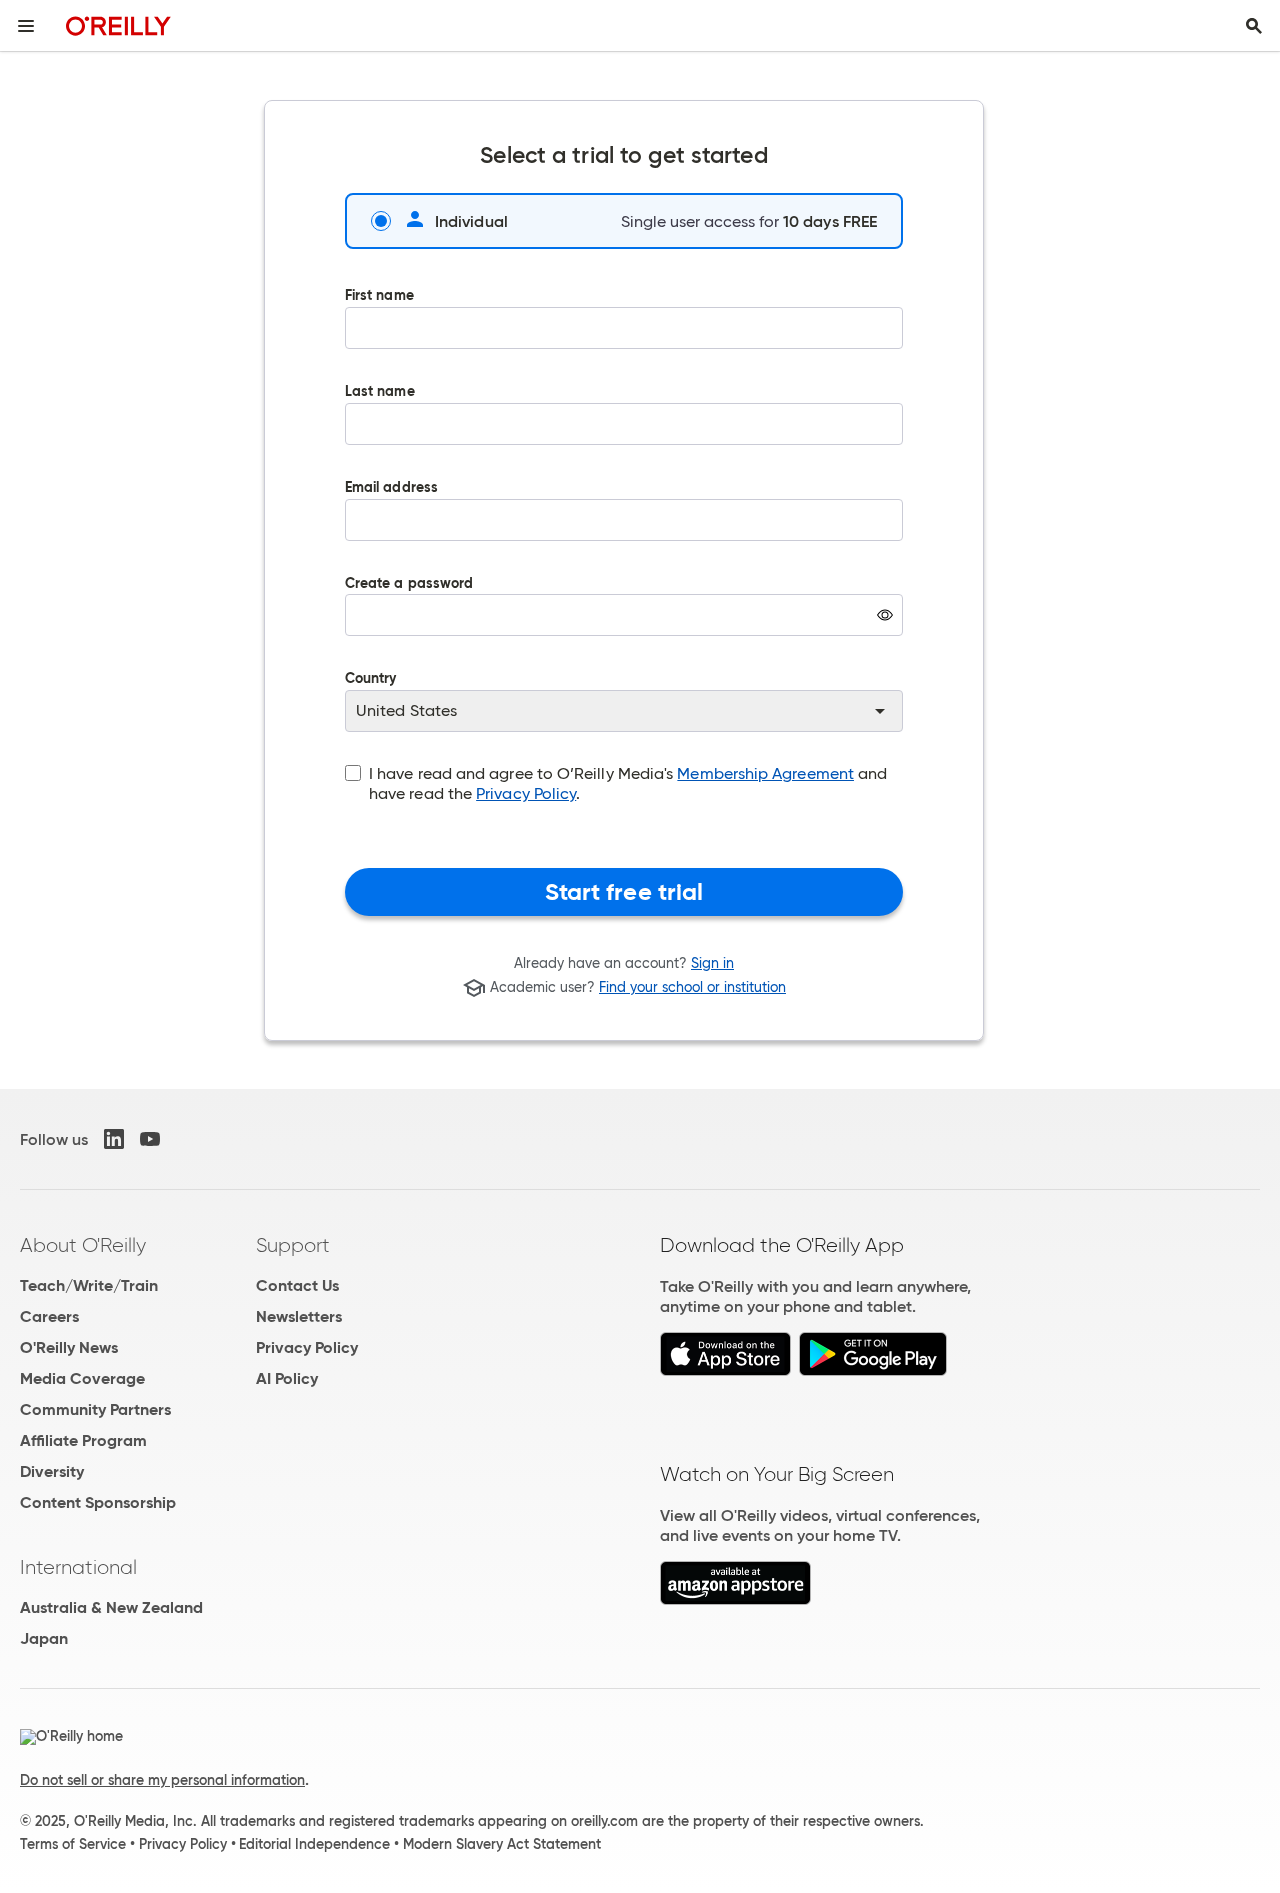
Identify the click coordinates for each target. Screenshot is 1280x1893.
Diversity (52, 1471)
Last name (380, 392)
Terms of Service (73, 1844)
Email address (391, 488)
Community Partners (95, 1409)
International (78, 1567)
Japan (44, 1638)
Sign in (712, 963)
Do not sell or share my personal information (162, 1780)
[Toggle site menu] (26, 26)
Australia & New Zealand (111, 1607)
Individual (471, 221)
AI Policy (287, 1378)
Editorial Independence (314, 1844)
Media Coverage (82, 1378)
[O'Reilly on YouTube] (150, 1139)
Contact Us (297, 1285)
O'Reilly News (69, 1347)
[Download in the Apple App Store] (725, 1370)
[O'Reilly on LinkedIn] (114, 1139)
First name (379, 296)
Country (371, 679)
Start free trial (624, 892)
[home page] (118, 25)
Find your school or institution (692, 988)
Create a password (409, 621)
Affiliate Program (83, 1440)
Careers (49, 1316)
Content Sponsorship (98, 1502)
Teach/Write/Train (89, 1285)
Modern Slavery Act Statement (502, 1844)
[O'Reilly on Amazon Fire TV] (735, 1599)
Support (293, 1245)
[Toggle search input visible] (1254, 26)
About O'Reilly (83, 1245)
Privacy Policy (526, 793)
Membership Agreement (765, 773)
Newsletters (299, 1316)
